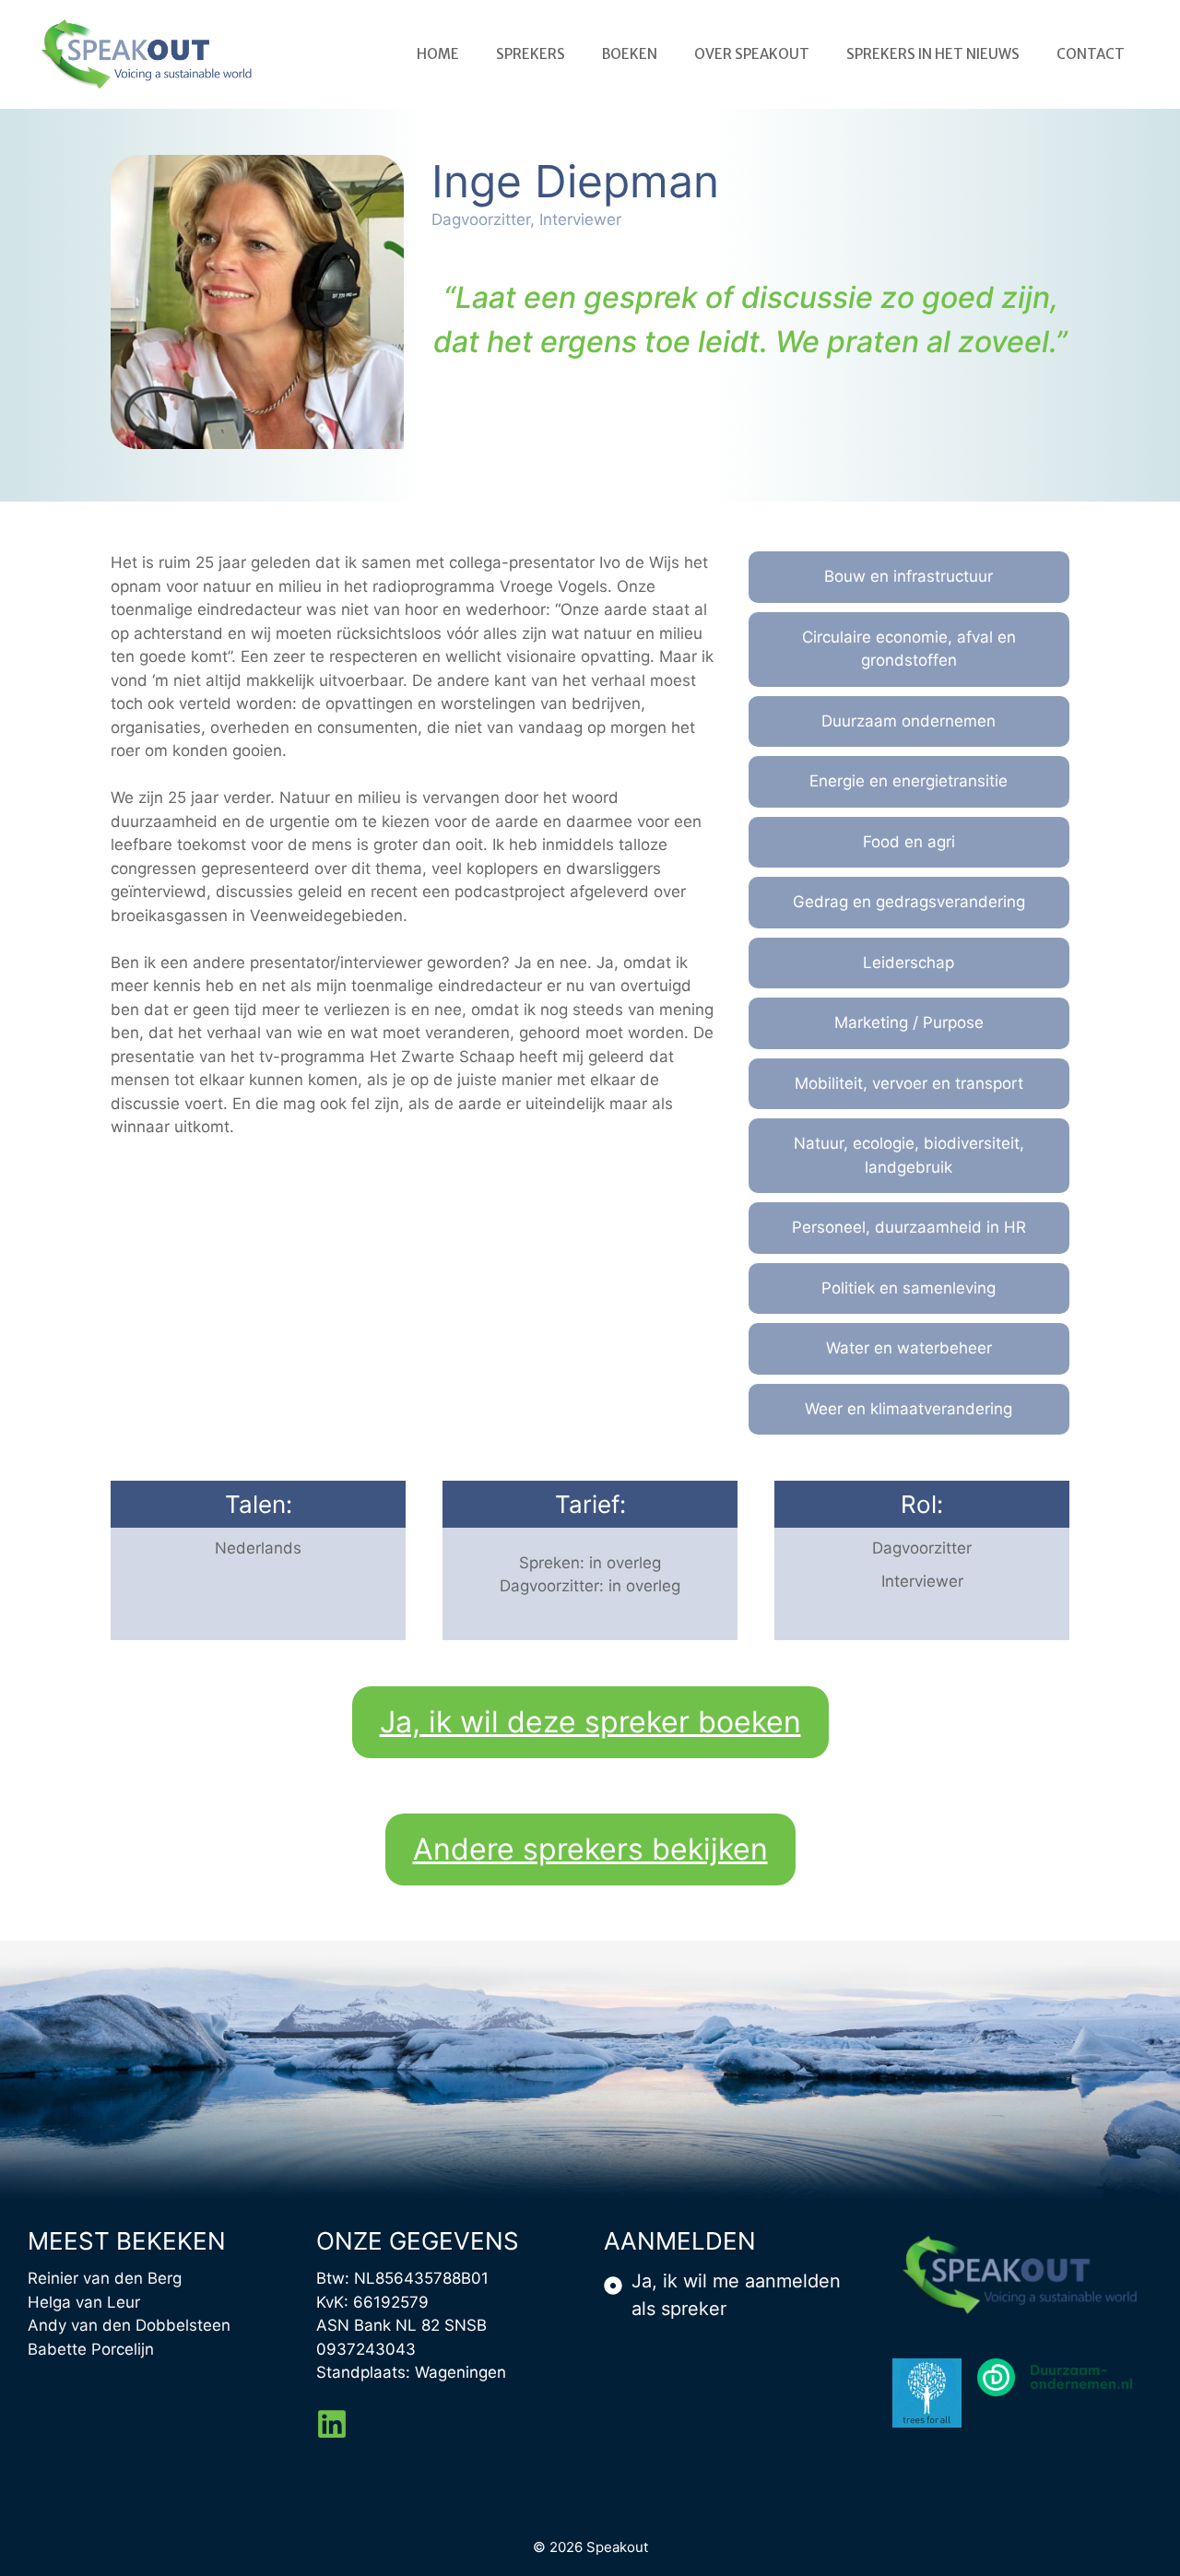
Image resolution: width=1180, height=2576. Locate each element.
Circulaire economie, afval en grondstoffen (909, 649)
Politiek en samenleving (909, 1288)
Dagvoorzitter (922, 1548)
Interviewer (922, 1581)
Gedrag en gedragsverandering (909, 902)
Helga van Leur (84, 2302)
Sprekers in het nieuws (933, 54)
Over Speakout (752, 54)
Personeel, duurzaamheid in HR (909, 1227)
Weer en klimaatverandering (909, 1409)
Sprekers (531, 54)
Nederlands (258, 1548)
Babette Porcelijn (91, 2349)
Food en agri (909, 842)
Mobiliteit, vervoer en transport (909, 1083)
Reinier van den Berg (105, 2278)
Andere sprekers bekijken (590, 1849)
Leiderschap (909, 963)
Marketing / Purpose (909, 1022)
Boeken (630, 54)
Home (438, 54)
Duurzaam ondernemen (909, 721)
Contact (1091, 54)
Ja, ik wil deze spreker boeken (590, 1722)
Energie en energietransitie (909, 781)
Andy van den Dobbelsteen (129, 2325)
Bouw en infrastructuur (909, 576)
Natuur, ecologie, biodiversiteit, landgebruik (909, 1155)
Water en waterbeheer (909, 1348)
